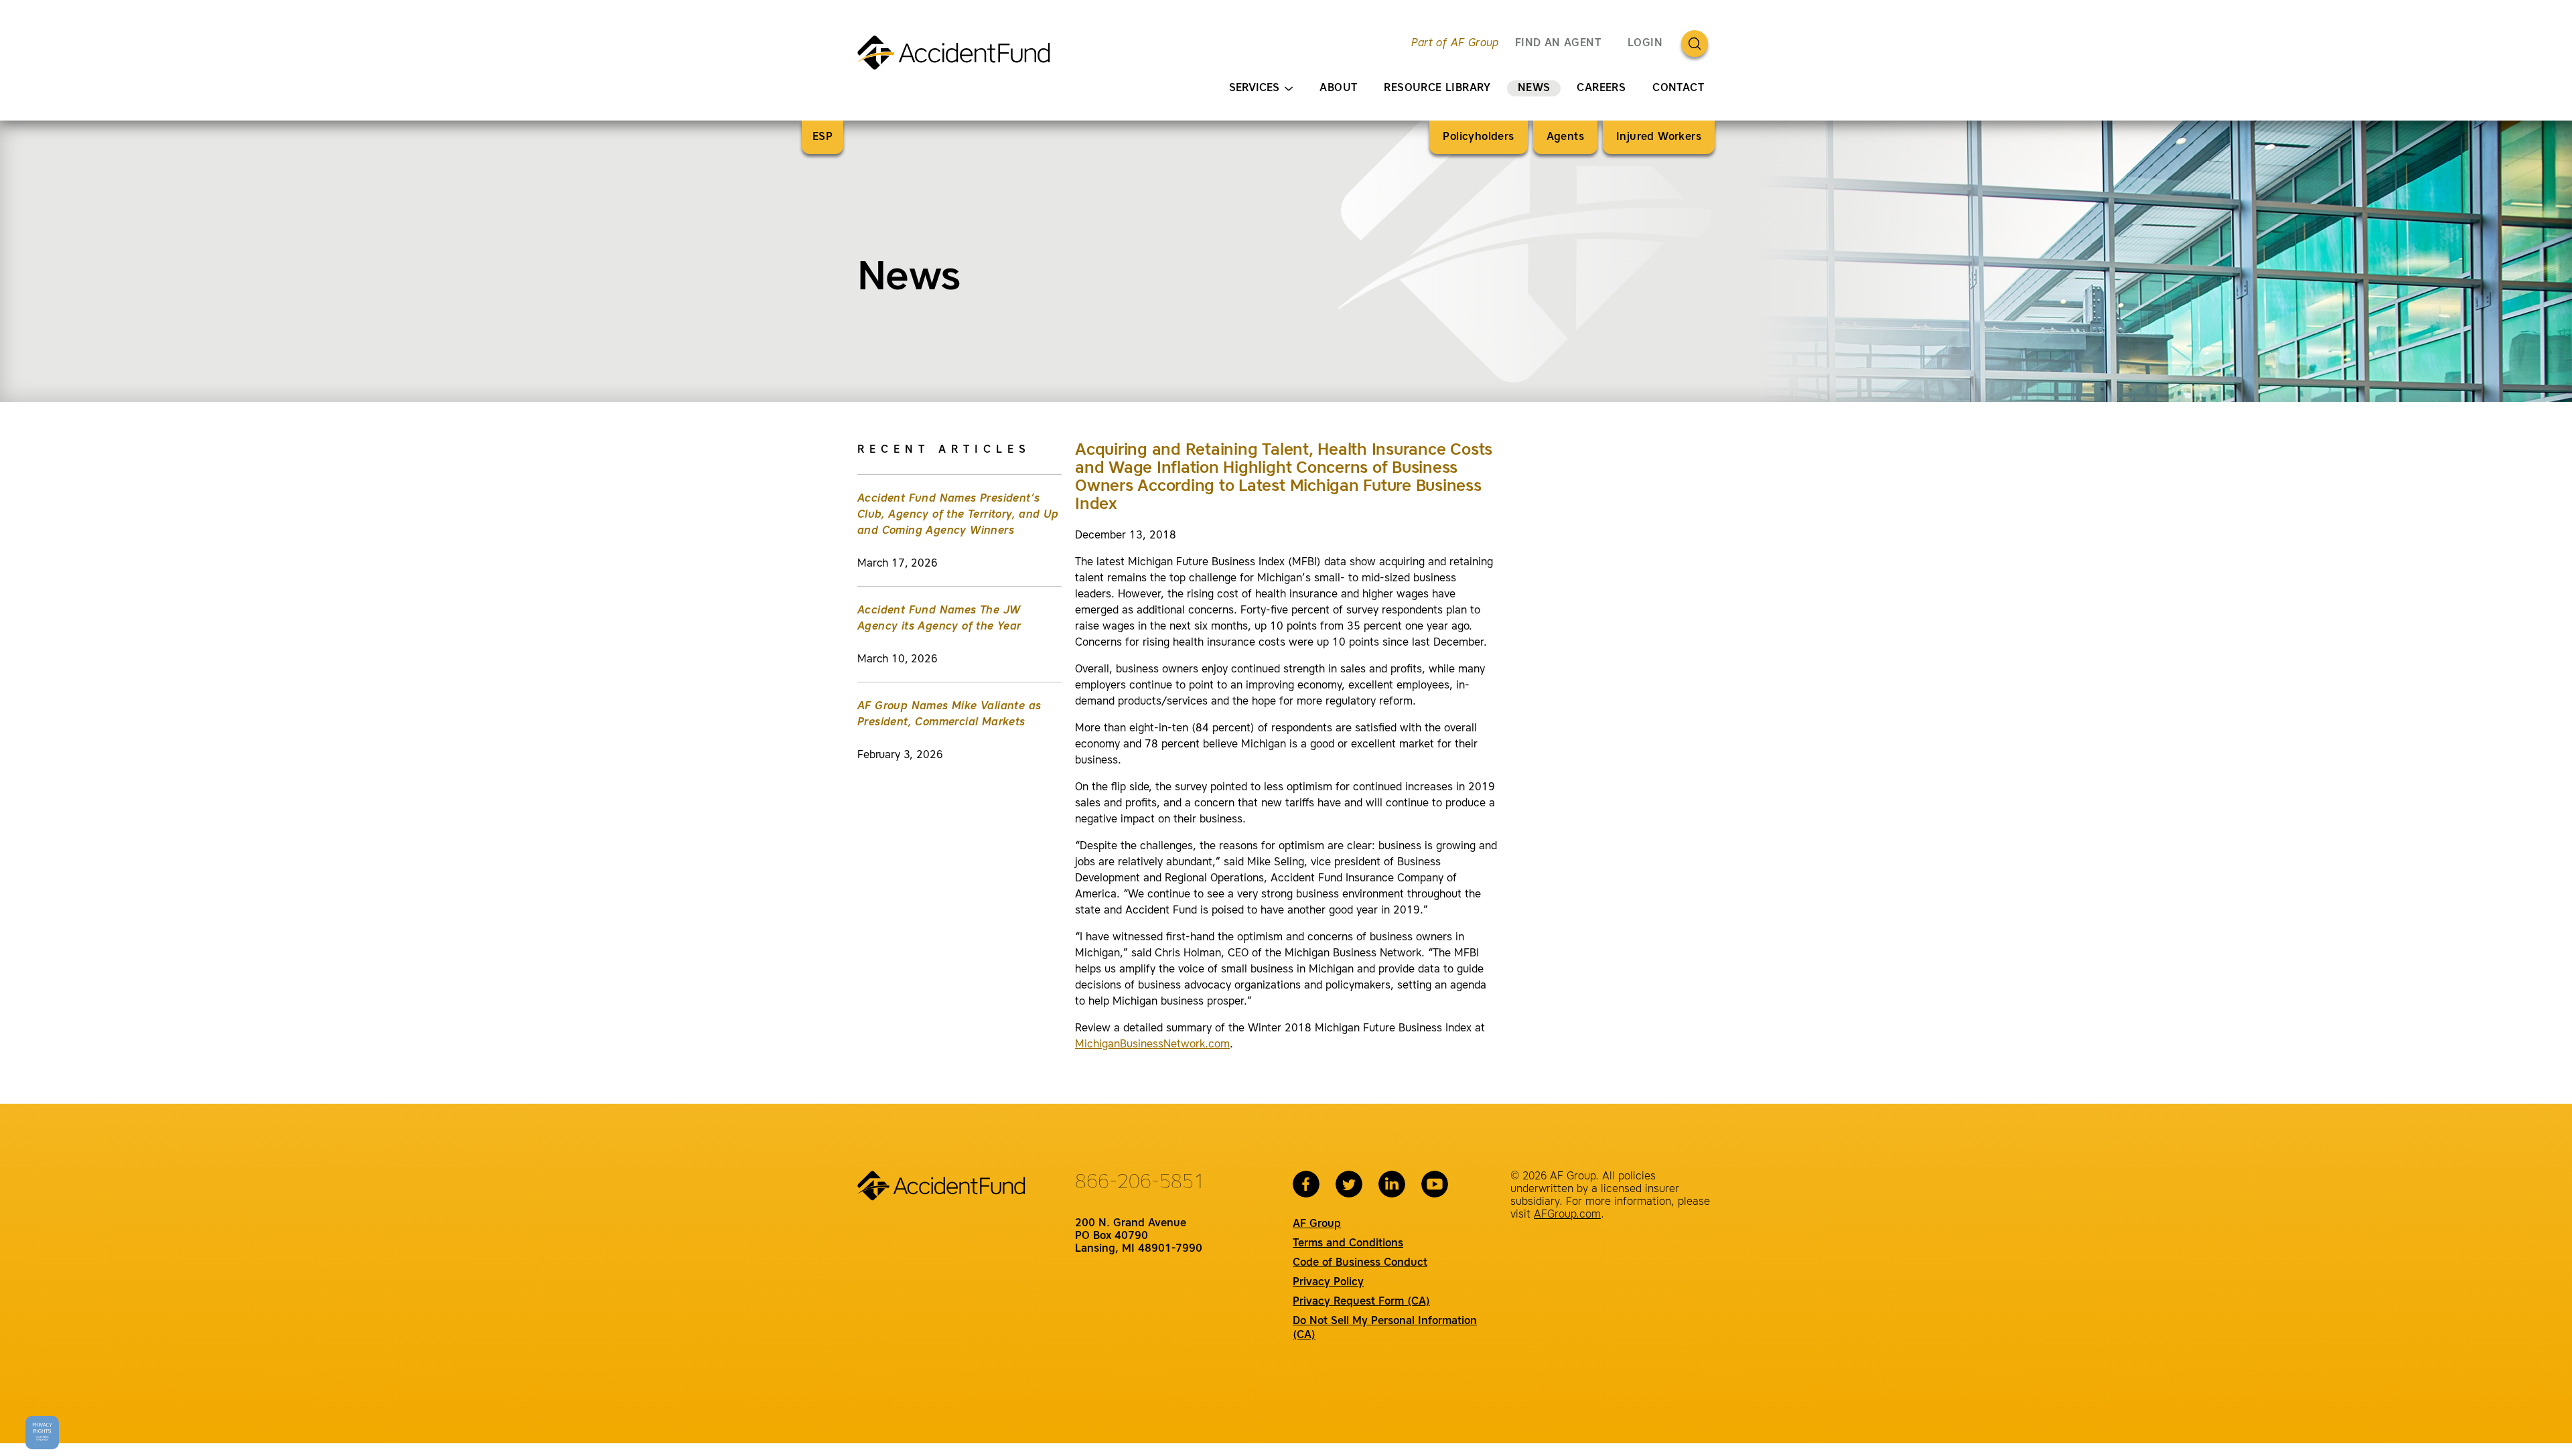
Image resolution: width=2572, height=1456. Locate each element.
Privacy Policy (1328, 1283)
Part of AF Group (1455, 44)
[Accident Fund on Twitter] (1349, 1184)
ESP (823, 137)
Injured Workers (1659, 137)
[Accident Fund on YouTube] (1435, 1184)
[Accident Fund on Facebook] (1306, 1184)
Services (1254, 88)
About (1338, 88)
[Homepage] (959, 58)
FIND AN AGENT (1558, 44)
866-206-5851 (1140, 1183)
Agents (1565, 137)
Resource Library (1437, 88)
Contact (1678, 88)
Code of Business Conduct (1360, 1263)
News (1534, 88)
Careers (1601, 88)
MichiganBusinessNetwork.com (1152, 1045)
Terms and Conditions (1348, 1244)
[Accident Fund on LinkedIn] (1392, 1184)
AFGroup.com (1567, 1215)
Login (1645, 44)
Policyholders (1478, 137)
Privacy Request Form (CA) (1361, 1302)
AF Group (1317, 1224)
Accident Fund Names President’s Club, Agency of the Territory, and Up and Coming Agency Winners (958, 515)
